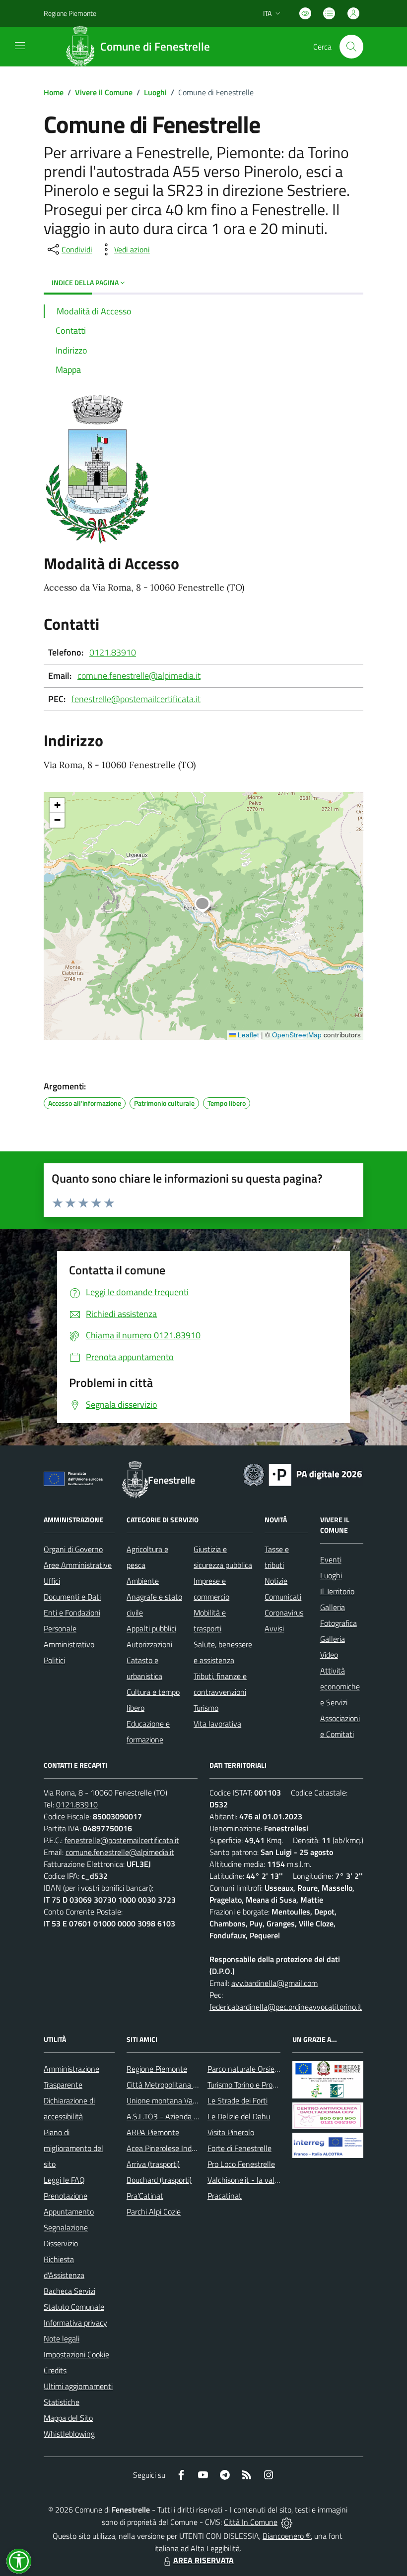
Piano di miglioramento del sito (73, 2148)
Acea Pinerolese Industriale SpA (179, 2148)
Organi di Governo (73, 1549)
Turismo (206, 1708)
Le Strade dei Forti (237, 2100)
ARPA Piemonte (153, 2132)
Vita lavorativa (217, 1724)
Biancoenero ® (287, 2536)
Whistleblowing (69, 2434)
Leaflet (247, 1035)
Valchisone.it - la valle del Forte (260, 2180)
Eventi (331, 1559)
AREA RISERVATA (203, 2560)
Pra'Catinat (145, 2196)
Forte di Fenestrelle (239, 2148)
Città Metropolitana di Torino (173, 2085)
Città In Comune (251, 2522)
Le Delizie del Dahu (239, 2116)
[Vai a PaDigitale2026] (303, 1474)
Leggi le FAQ (64, 2180)
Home (54, 92)
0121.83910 (113, 652)
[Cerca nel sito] (351, 47)
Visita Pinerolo (231, 2132)
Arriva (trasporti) (153, 2164)
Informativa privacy (75, 2323)
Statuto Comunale (74, 2307)
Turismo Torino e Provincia (249, 2085)
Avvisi (274, 1628)
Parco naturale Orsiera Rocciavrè (261, 2069)
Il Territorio (337, 1591)
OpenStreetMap (297, 1035)
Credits (55, 2370)
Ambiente (143, 1581)
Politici (54, 1660)
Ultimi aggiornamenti (78, 2386)
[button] (208, 906)
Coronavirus (284, 1613)
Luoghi (155, 92)
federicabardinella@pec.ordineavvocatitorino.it (286, 2007)
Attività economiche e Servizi (340, 1686)
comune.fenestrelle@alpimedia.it (139, 676)
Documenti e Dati (72, 1597)
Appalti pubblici (151, 1628)
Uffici (52, 1581)
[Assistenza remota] (287, 2522)
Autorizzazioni (149, 1644)
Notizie (276, 1581)
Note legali (62, 2338)
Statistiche (62, 2402)
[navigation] (20, 46)
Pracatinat (225, 2196)
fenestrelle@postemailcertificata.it (136, 699)
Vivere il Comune (104, 92)
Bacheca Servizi (69, 2291)
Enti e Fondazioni (72, 1613)
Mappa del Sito (68, 2418)
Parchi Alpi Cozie (154, 2212)
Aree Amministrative (78, 1565)
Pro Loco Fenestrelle (241, 2164)
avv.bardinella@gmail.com (274, 1983)
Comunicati (283, 1597)
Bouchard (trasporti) (159, 2180)
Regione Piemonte (70, 13)
